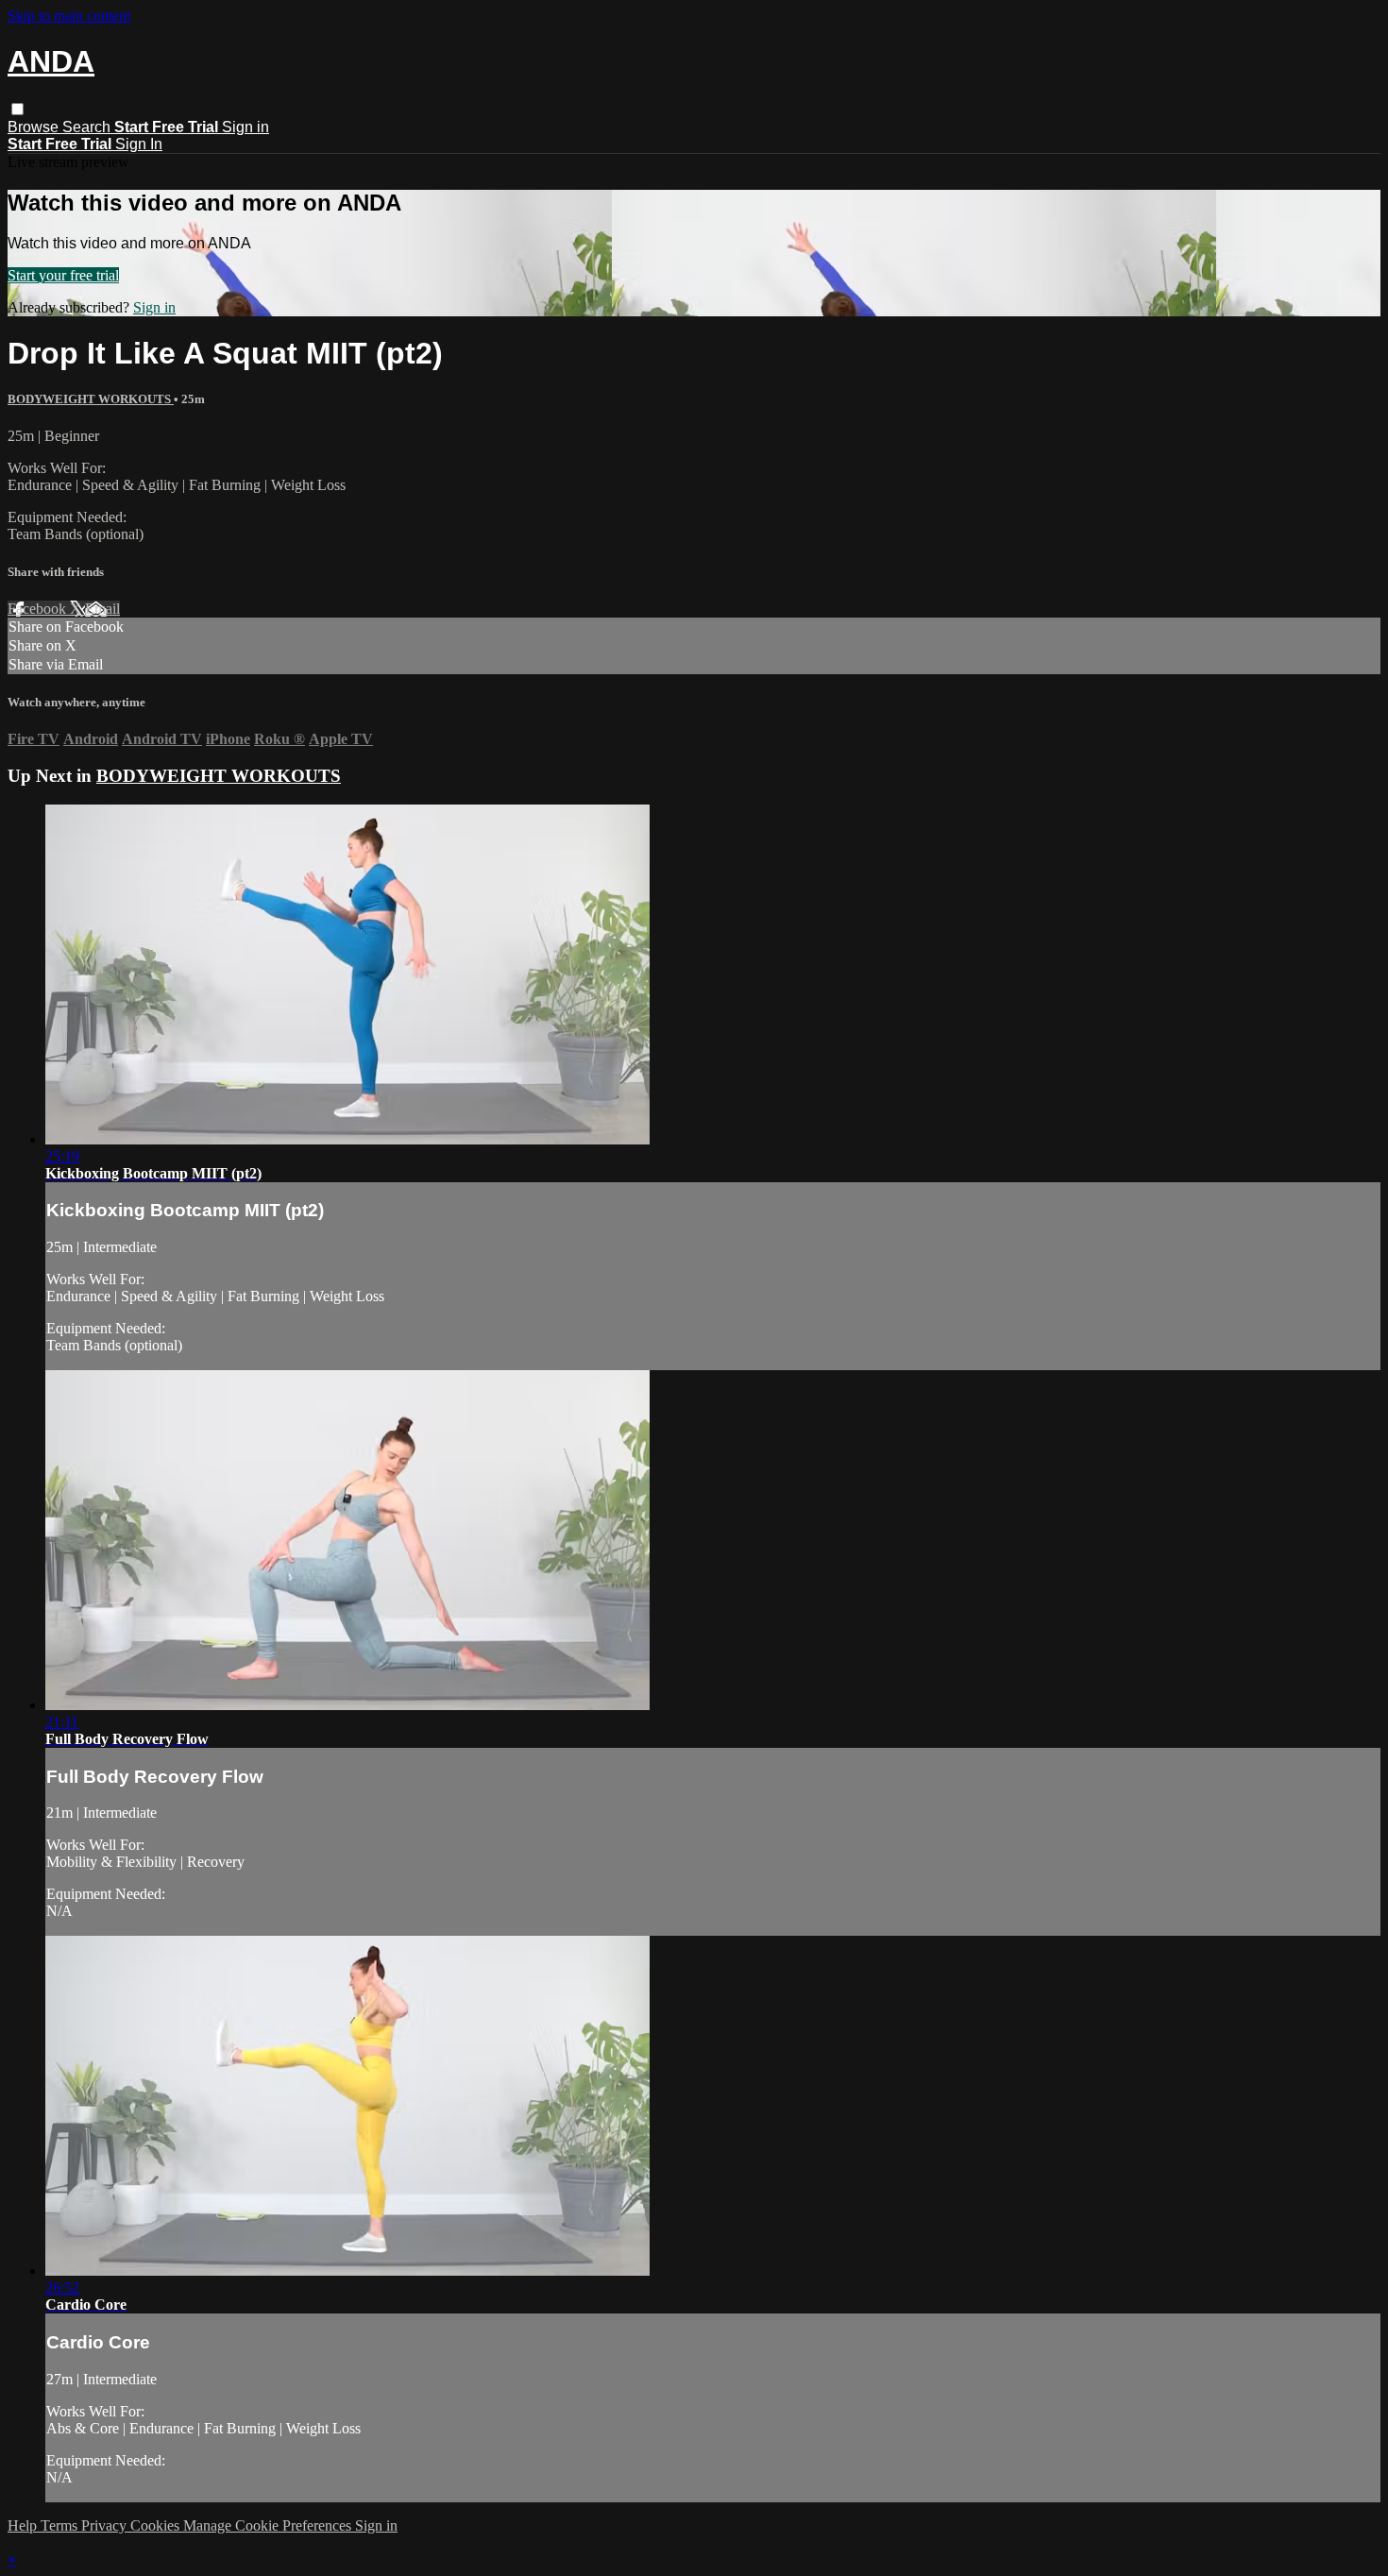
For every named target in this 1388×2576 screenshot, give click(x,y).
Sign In (139, 144)
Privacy (106, 2525)
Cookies (157, 2525)
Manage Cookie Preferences (269, 2525)
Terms (61, 2525)
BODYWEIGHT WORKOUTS (91, 399)
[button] (17, 109)
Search (88, 127)
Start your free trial (63, 275)
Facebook (39, 609)
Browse (35, 127)
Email (102, 609)
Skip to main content (69, 16)
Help (24, 2525)
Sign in (245, 127)
